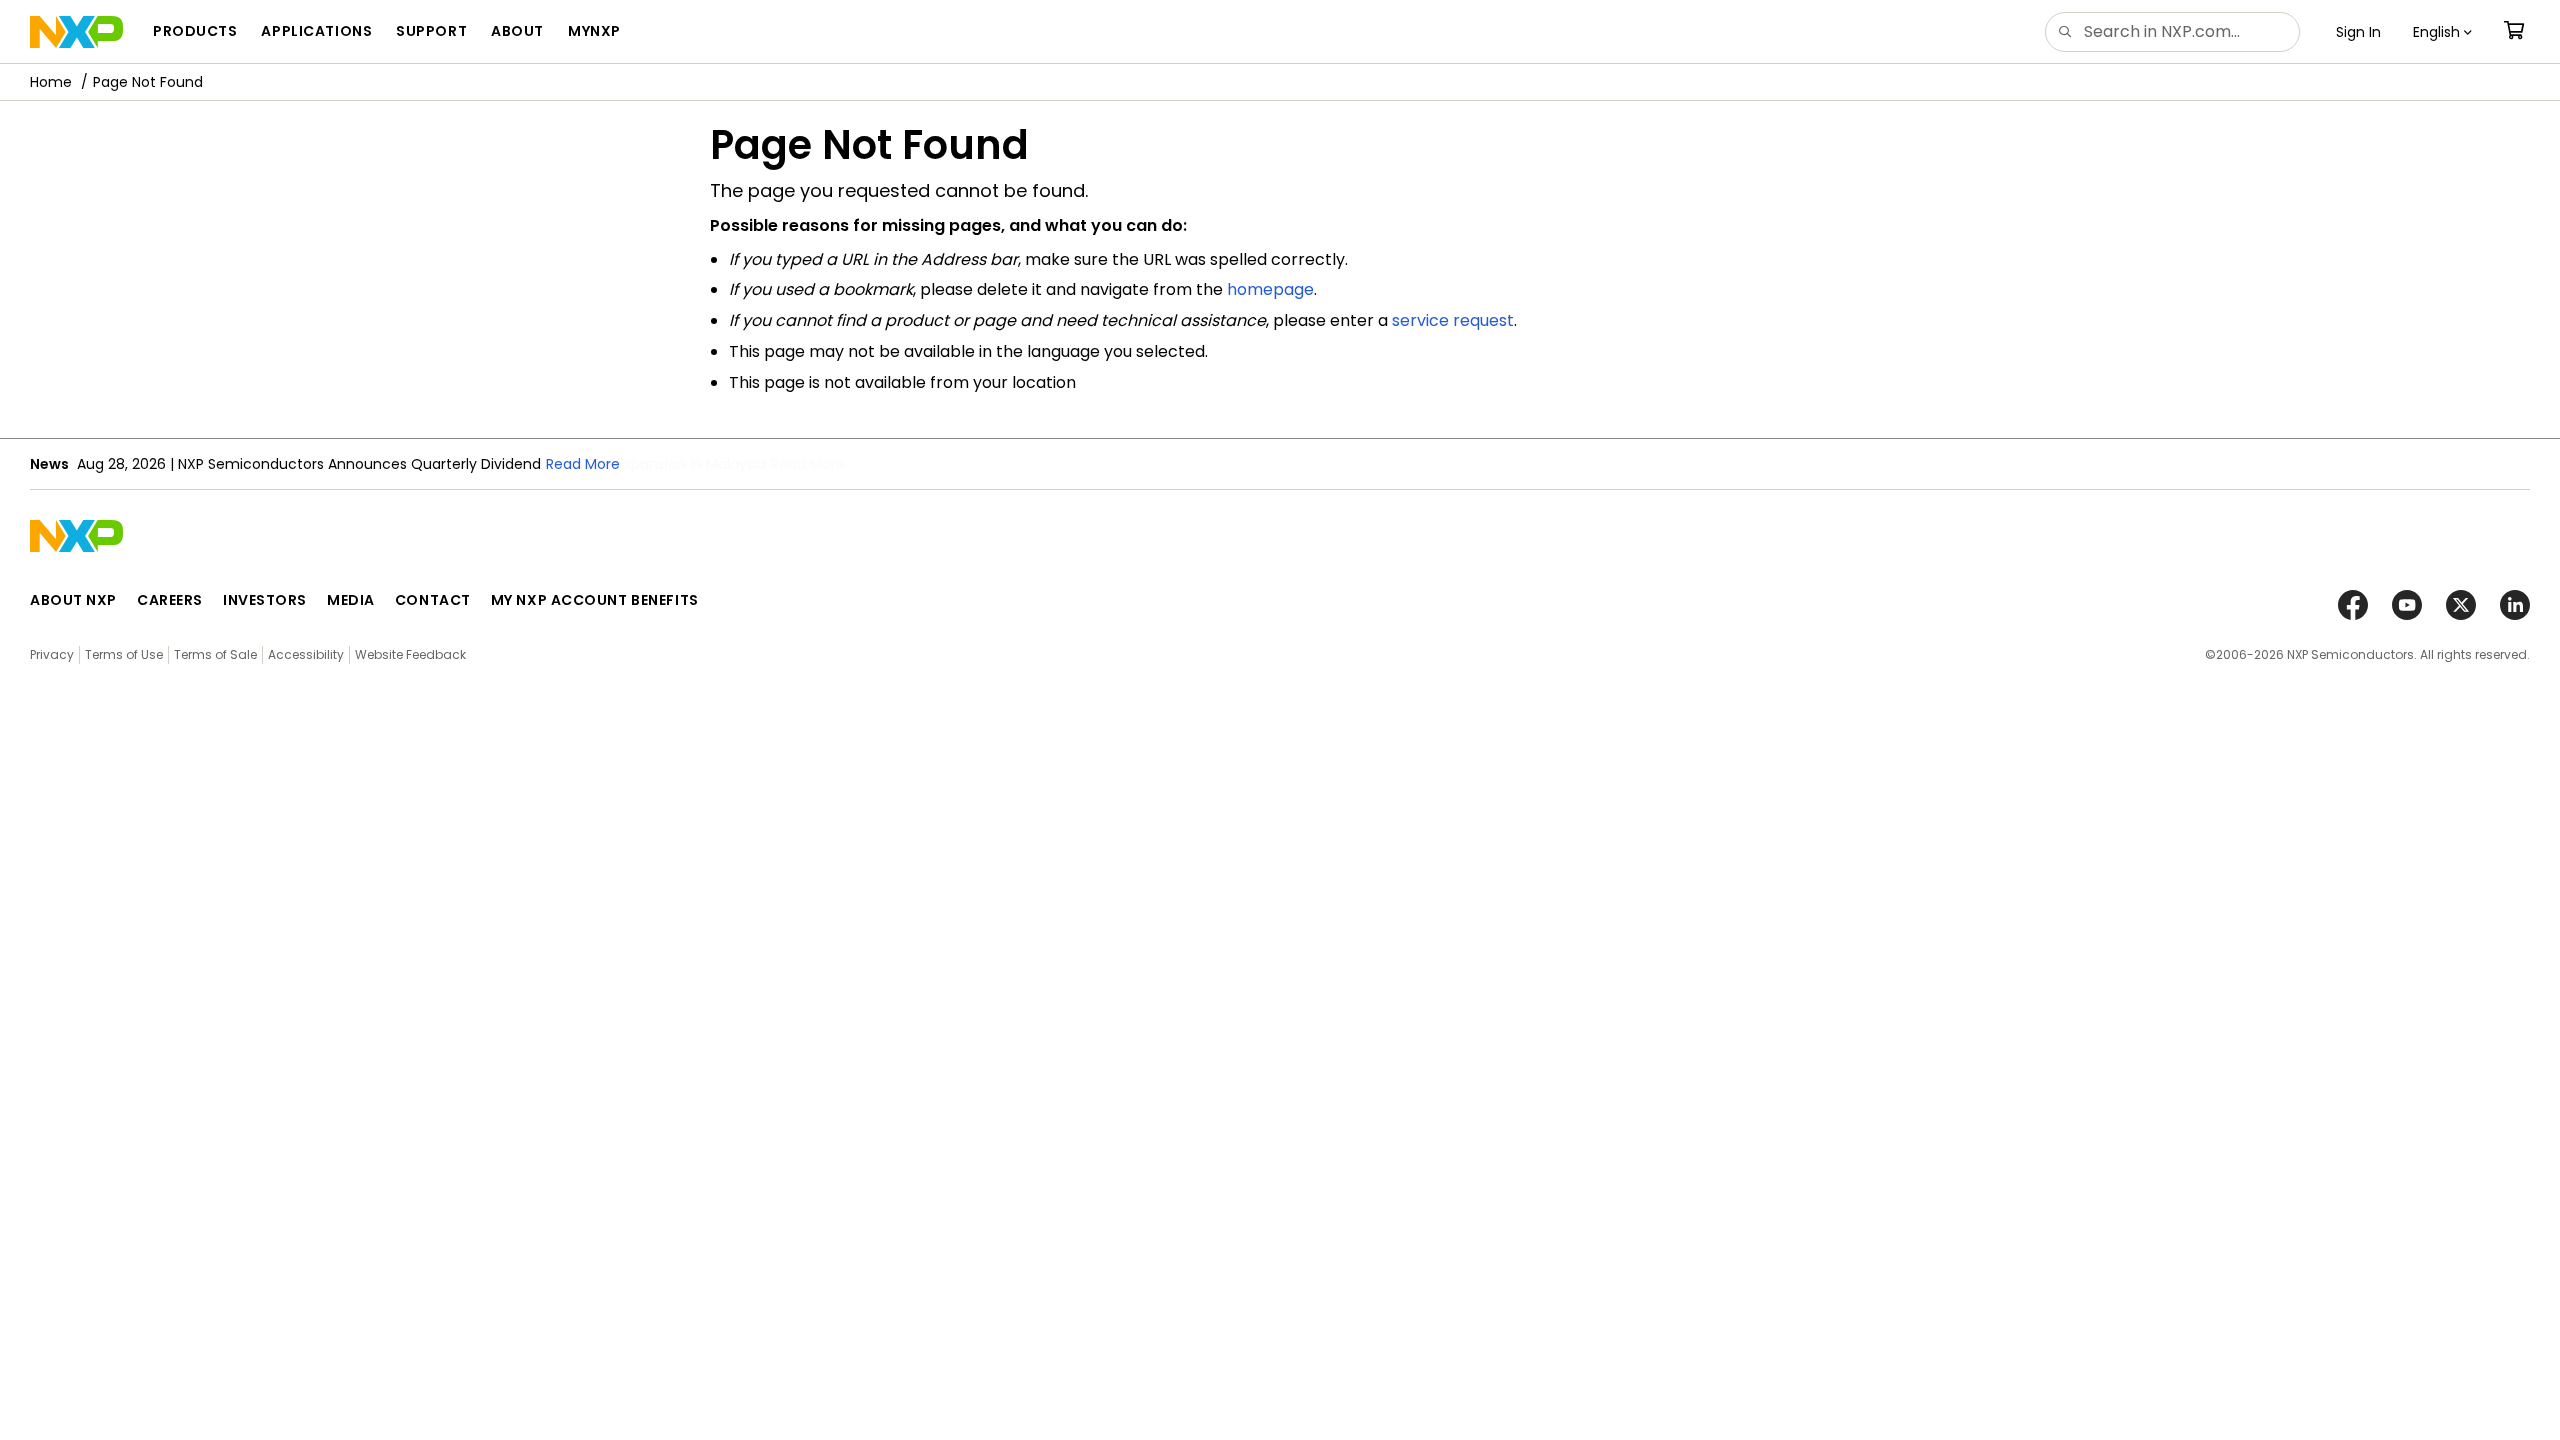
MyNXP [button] (594, 31)
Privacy (52, 654)
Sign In (2358, 32)
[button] (2442, 32)
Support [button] (431, 31)
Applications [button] (316, 31)
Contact (433, 600)
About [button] (517, 31)
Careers (170, 600)
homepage (1270, 289)
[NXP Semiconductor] (76, 32)
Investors (265, 600)
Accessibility (306, 654)
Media (351, 600)
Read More (808, 464)
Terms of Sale (215, 654)
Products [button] (195, 31)
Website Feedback (410, 654)
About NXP (73, 600)
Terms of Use (124, 654)
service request (1453, 320)
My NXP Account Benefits (595, 600)
